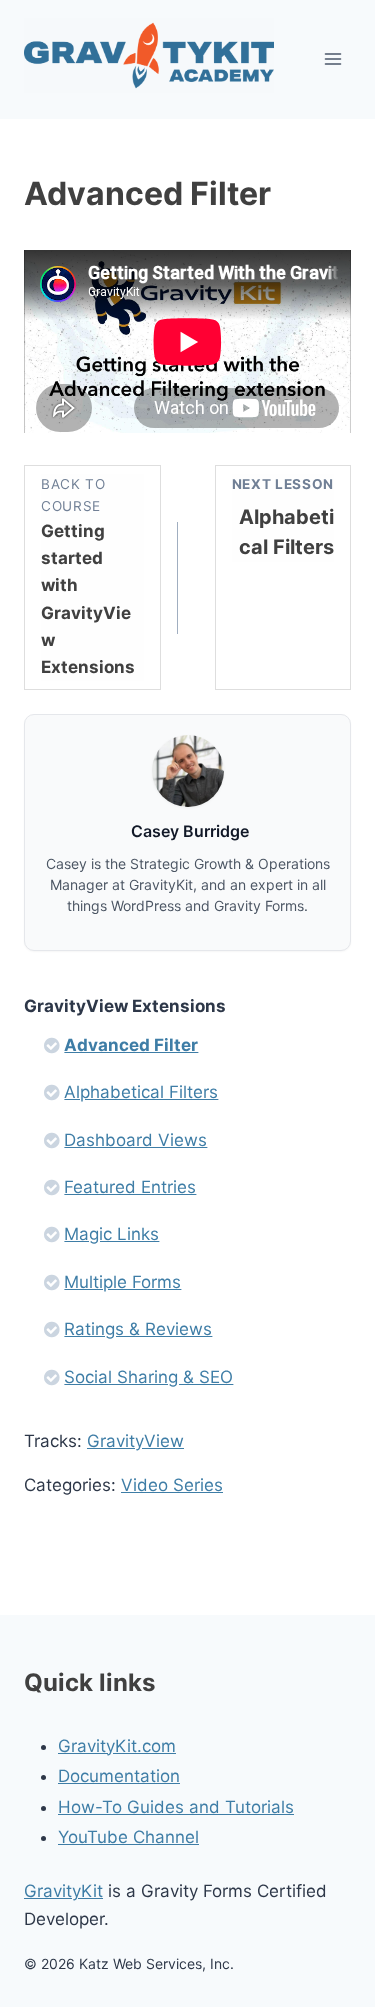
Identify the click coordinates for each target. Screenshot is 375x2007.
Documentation (119, 1776)
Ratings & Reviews (138, 1329)
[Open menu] (332, 59)
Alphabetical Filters (141, 1092)
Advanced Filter (131, 1045)
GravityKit (63, 1891)
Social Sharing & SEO (148, 1377)
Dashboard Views (135, 1140)
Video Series (172, 1485)
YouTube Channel (128, 1837)
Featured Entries (130, 1187)
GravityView (135, 1441)
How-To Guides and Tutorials (176, 1807)
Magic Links (111, 1234)
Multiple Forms (122, 1282)
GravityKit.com (117, 1746)
